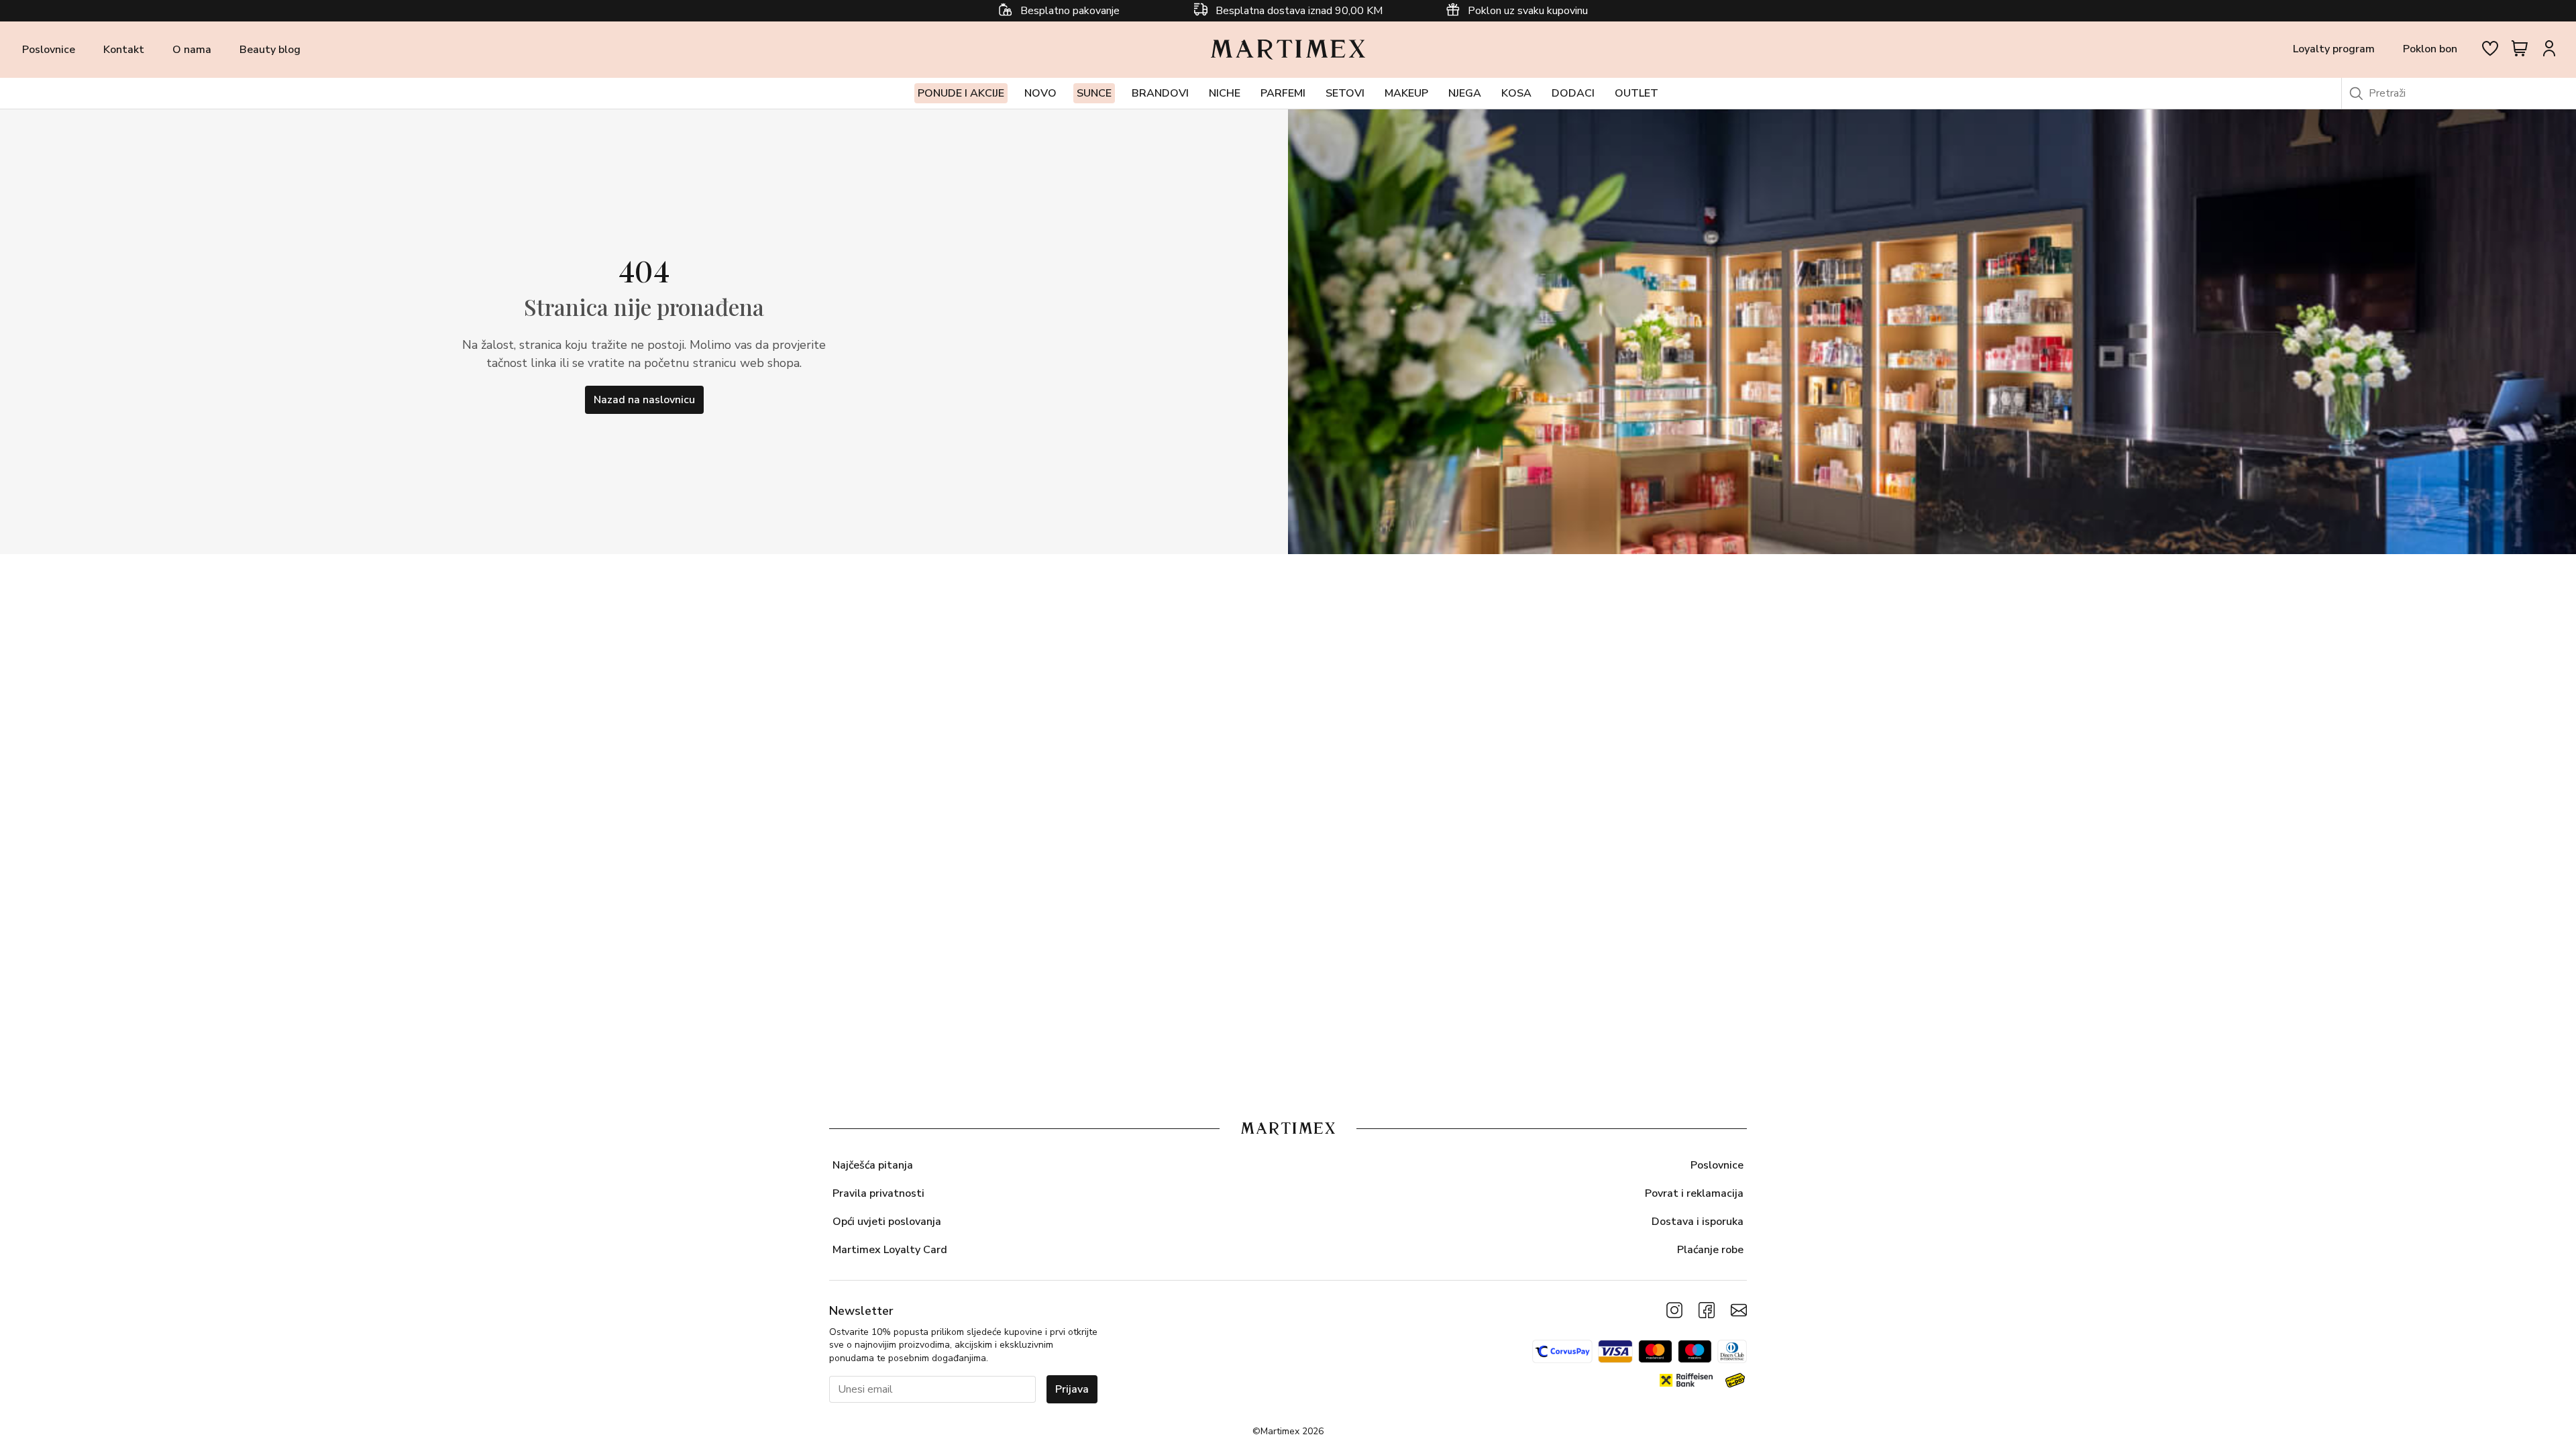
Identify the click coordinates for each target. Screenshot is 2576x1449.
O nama (192, 50)
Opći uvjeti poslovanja (887, 1222)
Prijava (1072, 1389)
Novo (1040, 93)
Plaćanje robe (1710, 1250)
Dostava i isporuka (1698, 1222)
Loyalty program (2334, 49)
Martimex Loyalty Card (890, 1250)
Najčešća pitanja (873, 1165)
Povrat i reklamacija (1694, 1193)
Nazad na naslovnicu (644, 400)
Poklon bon (2430, 49)
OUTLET (1636, 93)
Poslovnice (49, 50)
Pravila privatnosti (878, 1193)
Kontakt (124, 50)
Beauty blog (270, 50)
